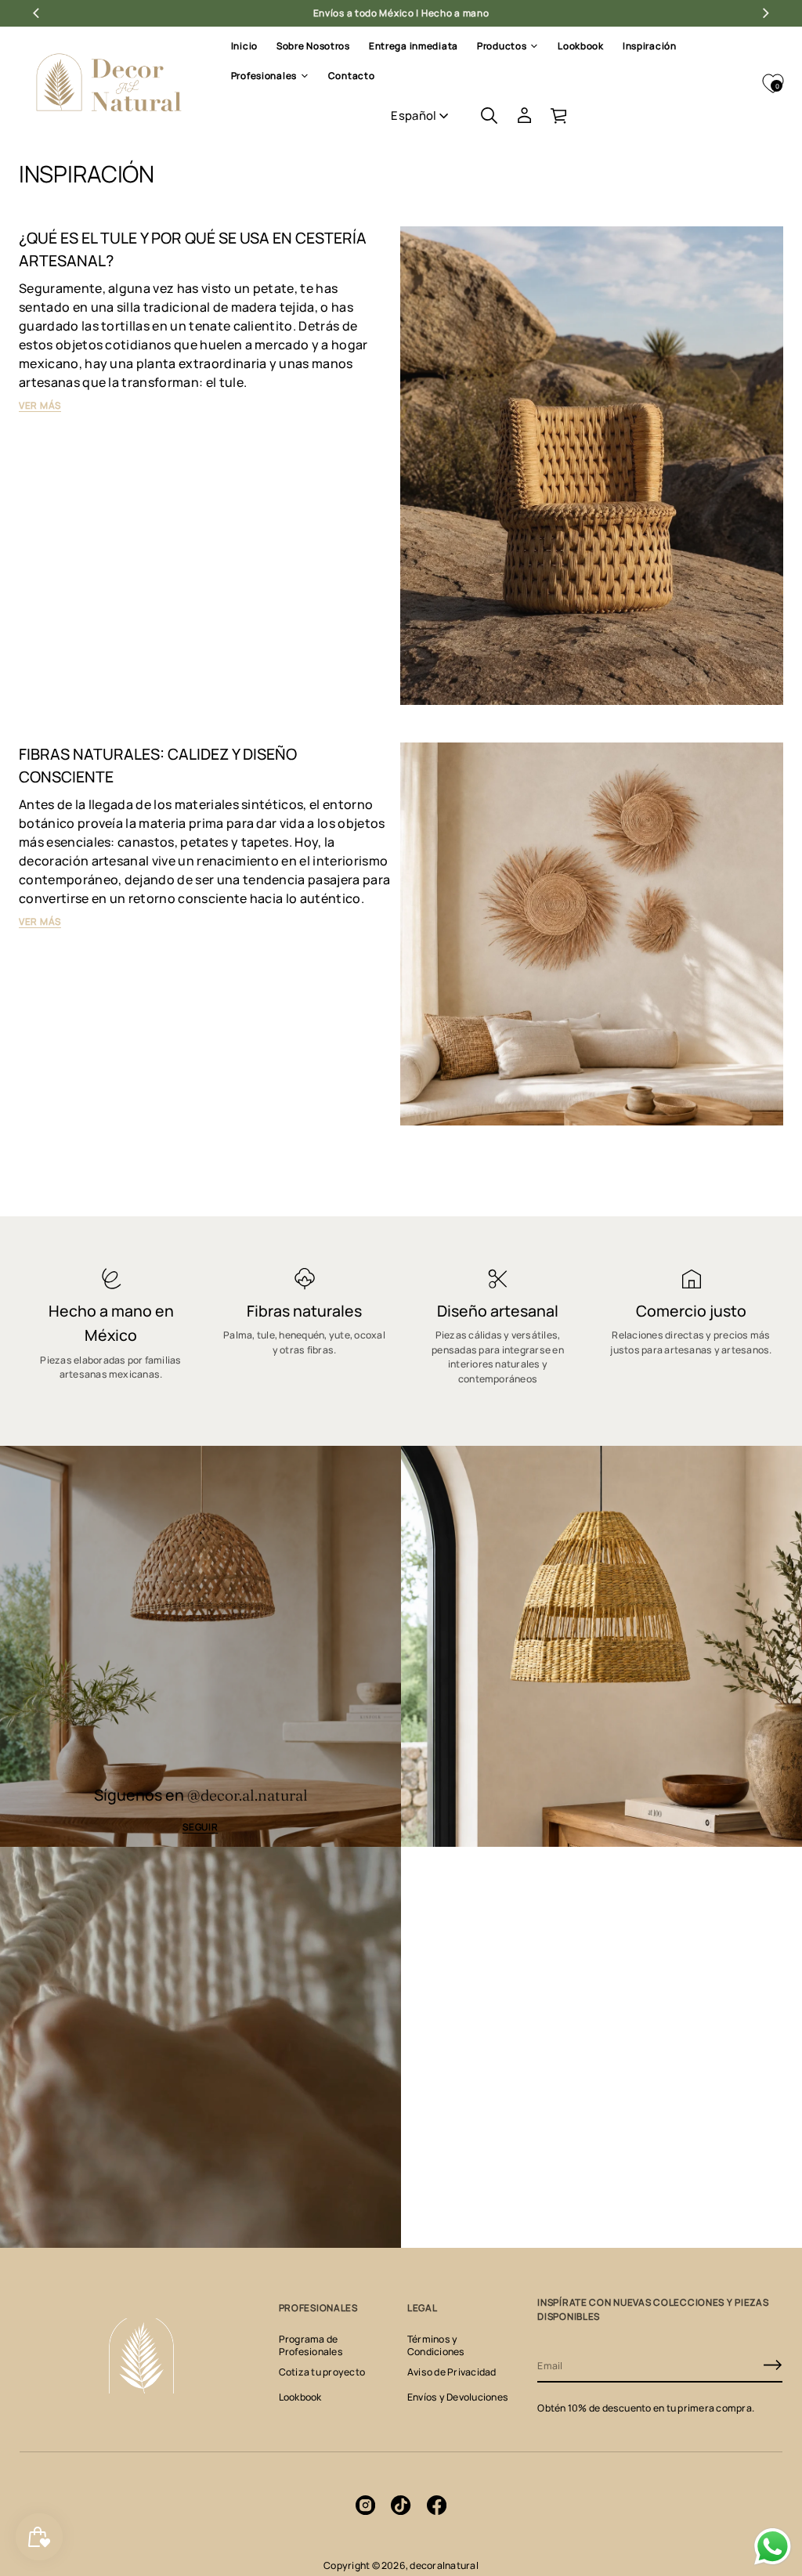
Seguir (200, 1827)
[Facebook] (437, 2506)
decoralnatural (444, 2565)
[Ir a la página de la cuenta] (524, 115)
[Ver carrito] (560, 115)
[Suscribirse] (773, 2365)
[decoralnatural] (109, 83)
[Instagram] (365, 2506)
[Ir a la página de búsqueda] (489, 115)
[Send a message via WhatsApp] (773, 2547)
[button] (489, 115)
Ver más (40, 405)
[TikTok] (401, 2506)
